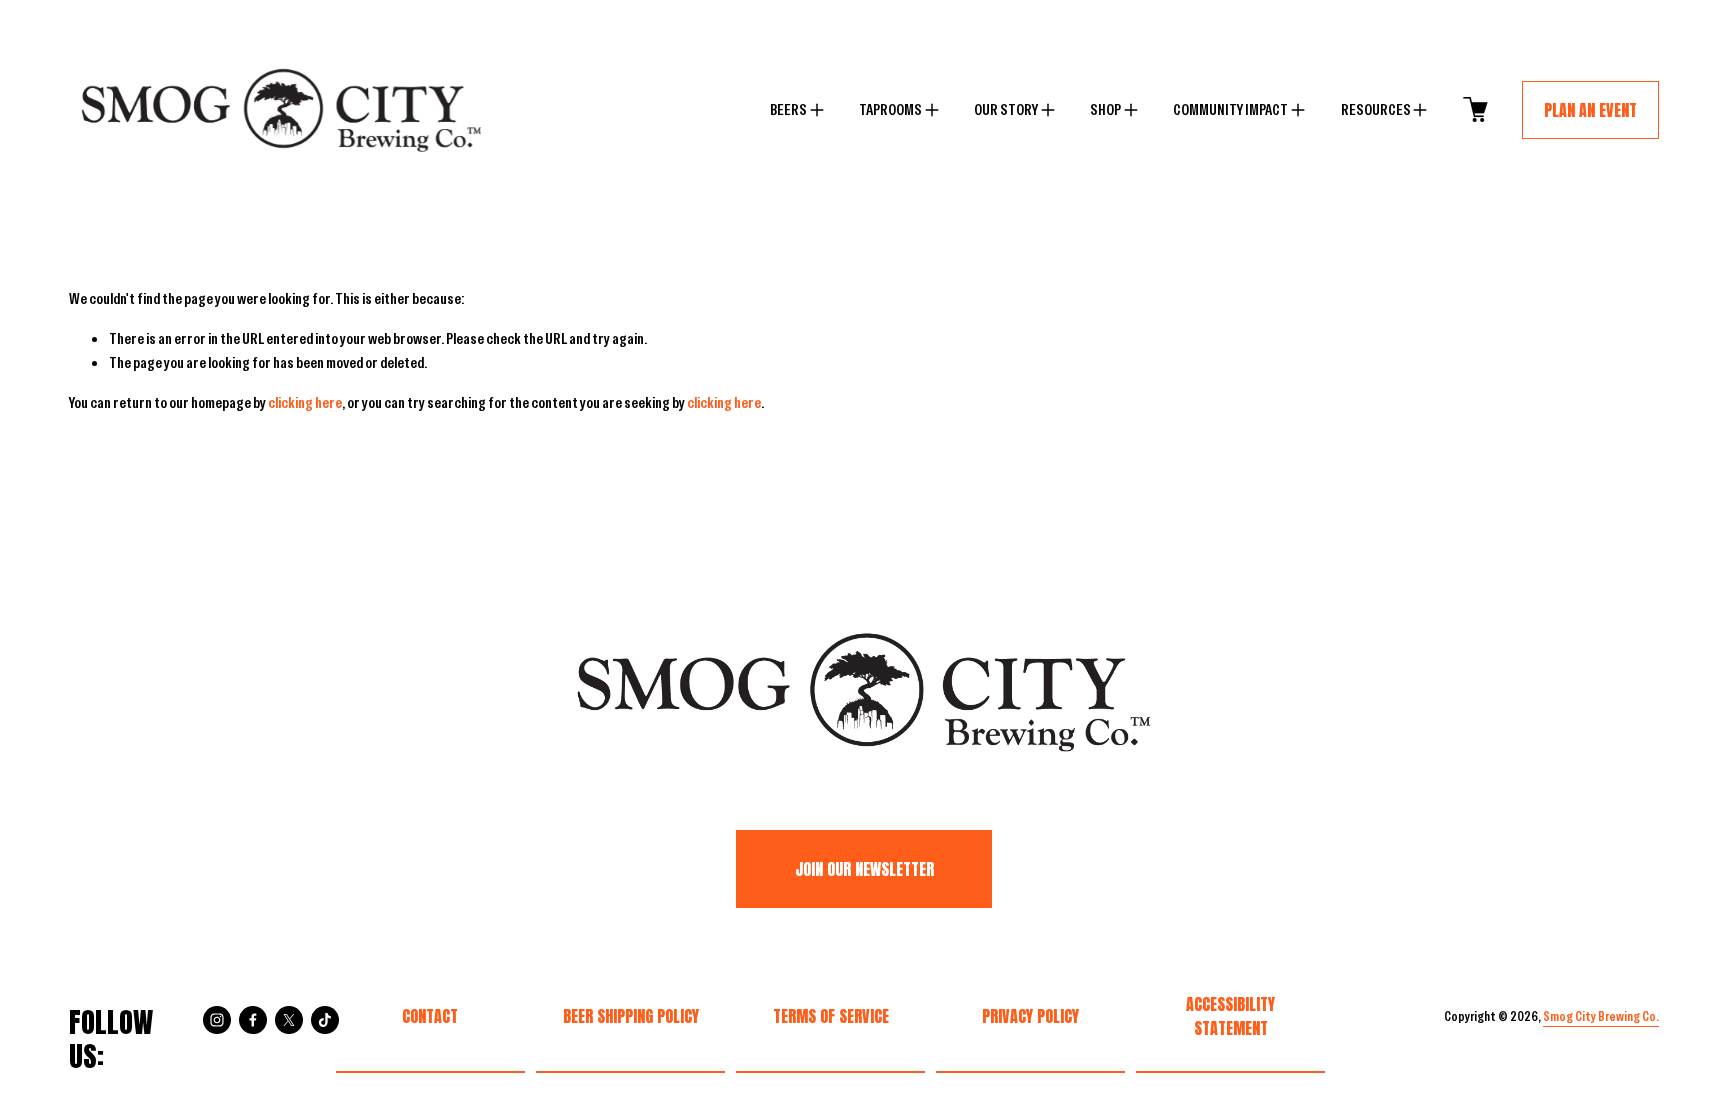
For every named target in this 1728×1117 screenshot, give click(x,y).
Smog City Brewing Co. (1601, 1016)
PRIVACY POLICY (1030, 1016)
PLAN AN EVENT (1590, 110)
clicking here (305, 402)
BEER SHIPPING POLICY (631, 1016)
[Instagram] (217, 1020)
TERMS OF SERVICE (831, 1016)
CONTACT (430, 1016)
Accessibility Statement (1230, 1016)
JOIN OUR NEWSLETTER (864, 869)
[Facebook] (253, 1020)
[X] (289, 1020)
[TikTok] (325, 1020)
